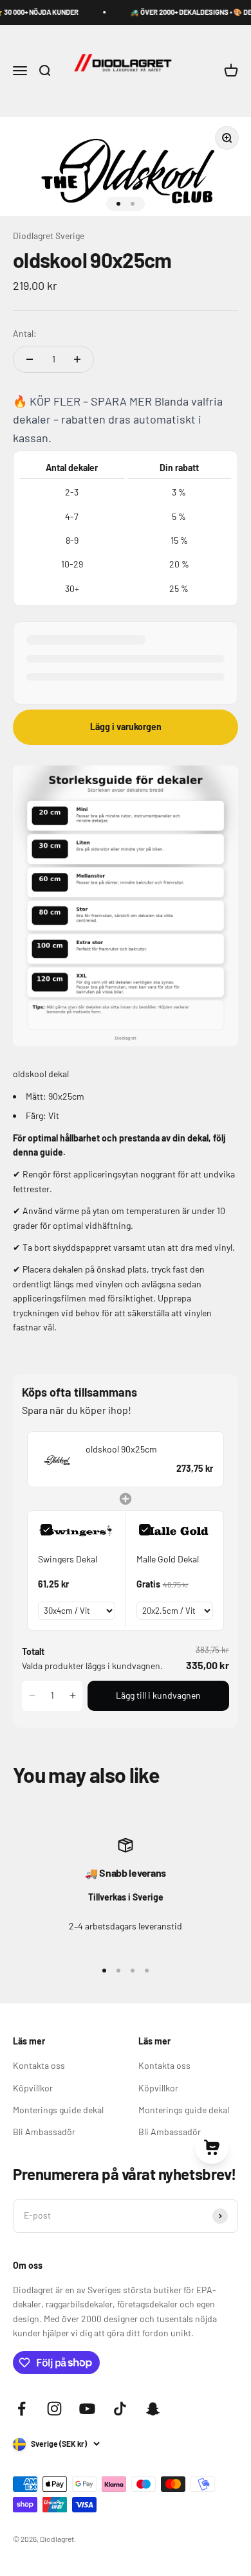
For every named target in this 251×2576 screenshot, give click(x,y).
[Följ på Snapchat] (153, 2409)
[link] (57, 1459)
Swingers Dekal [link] (68, 1559)
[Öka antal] (77, 359)
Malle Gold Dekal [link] (168, 1559)
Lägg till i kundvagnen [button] (158, 1695)
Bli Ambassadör (44, 2132)
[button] (32, 1695)
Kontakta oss (39, 2065)
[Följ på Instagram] (54, 2409)
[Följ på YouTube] (87, 2409)
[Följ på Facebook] (22, 2409)
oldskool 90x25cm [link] (121, 1449)
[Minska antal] (30, 359)
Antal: (25, 333)
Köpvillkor (33, 2088)
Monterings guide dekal (58, 2110)
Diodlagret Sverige (49, 236)
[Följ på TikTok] (120, 2409)
